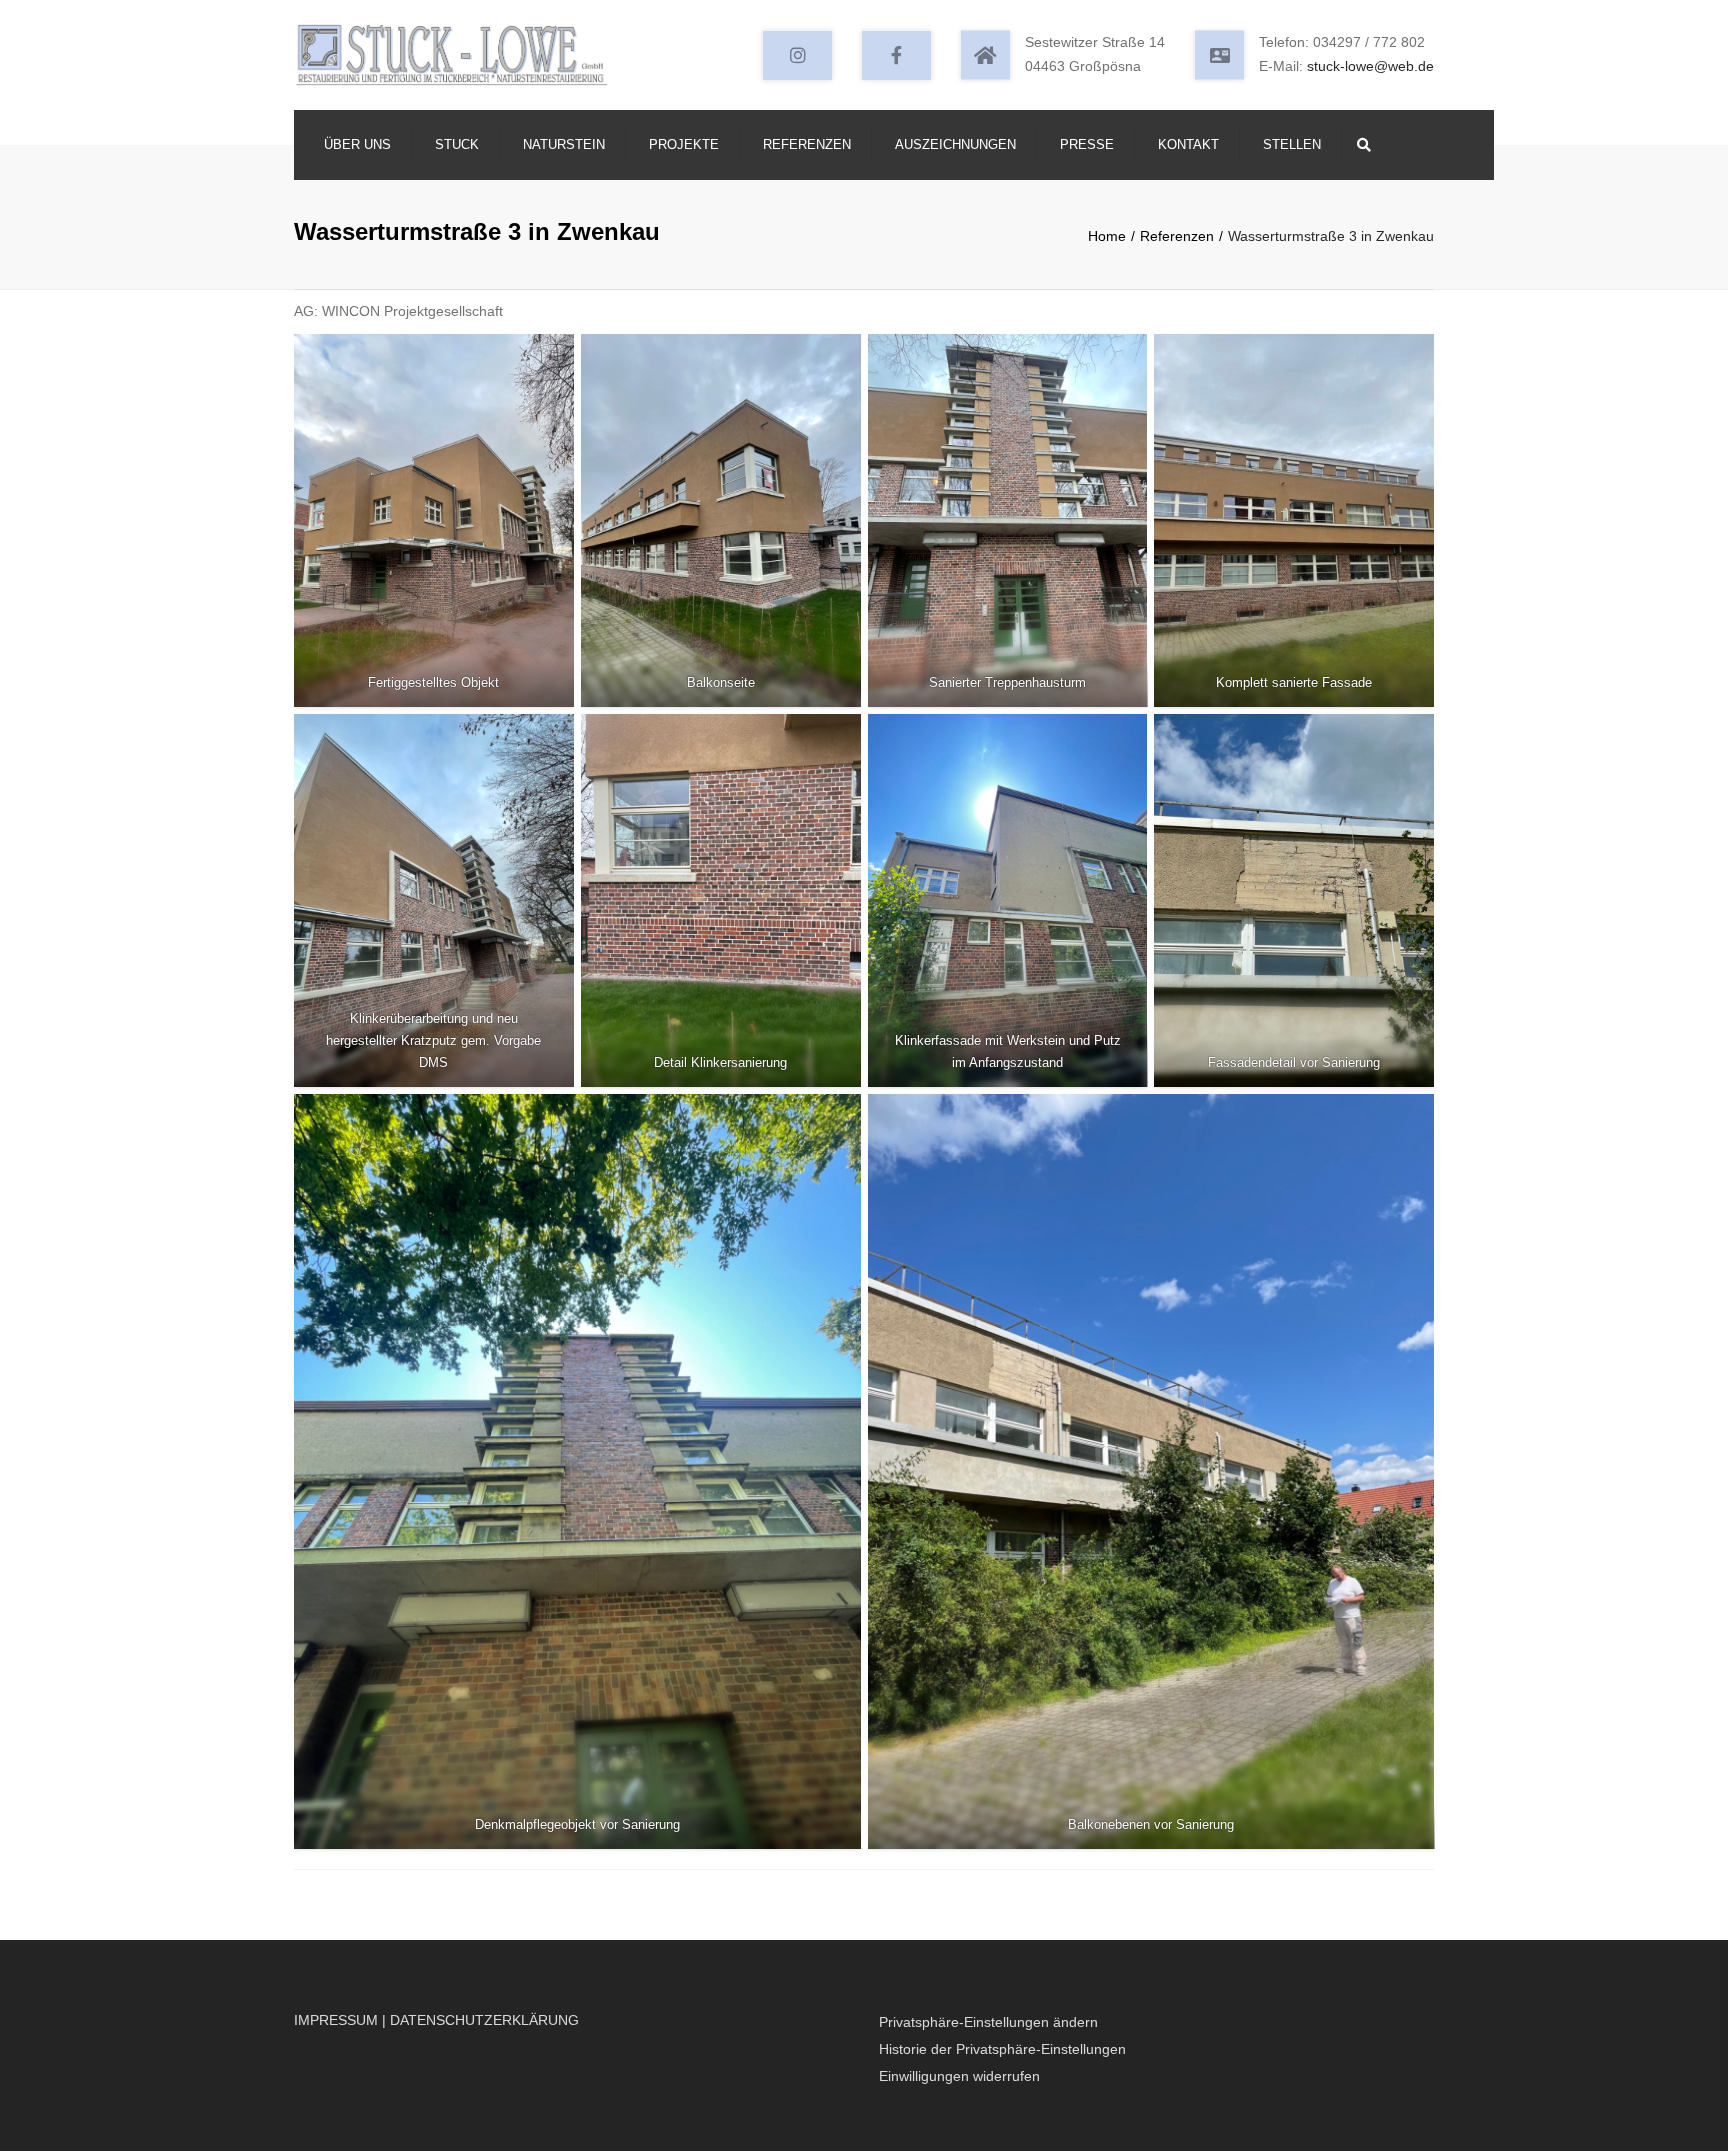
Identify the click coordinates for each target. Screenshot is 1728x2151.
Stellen (1292, 144)
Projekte (684, 144)
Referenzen (807, 144)
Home (1107, 236)
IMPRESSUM (336, 2020)
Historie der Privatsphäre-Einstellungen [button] (1002, 2049)
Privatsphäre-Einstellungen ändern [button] (988, 2022)
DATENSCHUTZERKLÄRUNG (484, 2020)
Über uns (357, 144)
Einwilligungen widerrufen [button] (959, 2076)
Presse (1087, 144)
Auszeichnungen (955, 144)
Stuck (457, 144)
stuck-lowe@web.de (1370, 66)
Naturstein (564, 144)
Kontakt (1188, 144)
